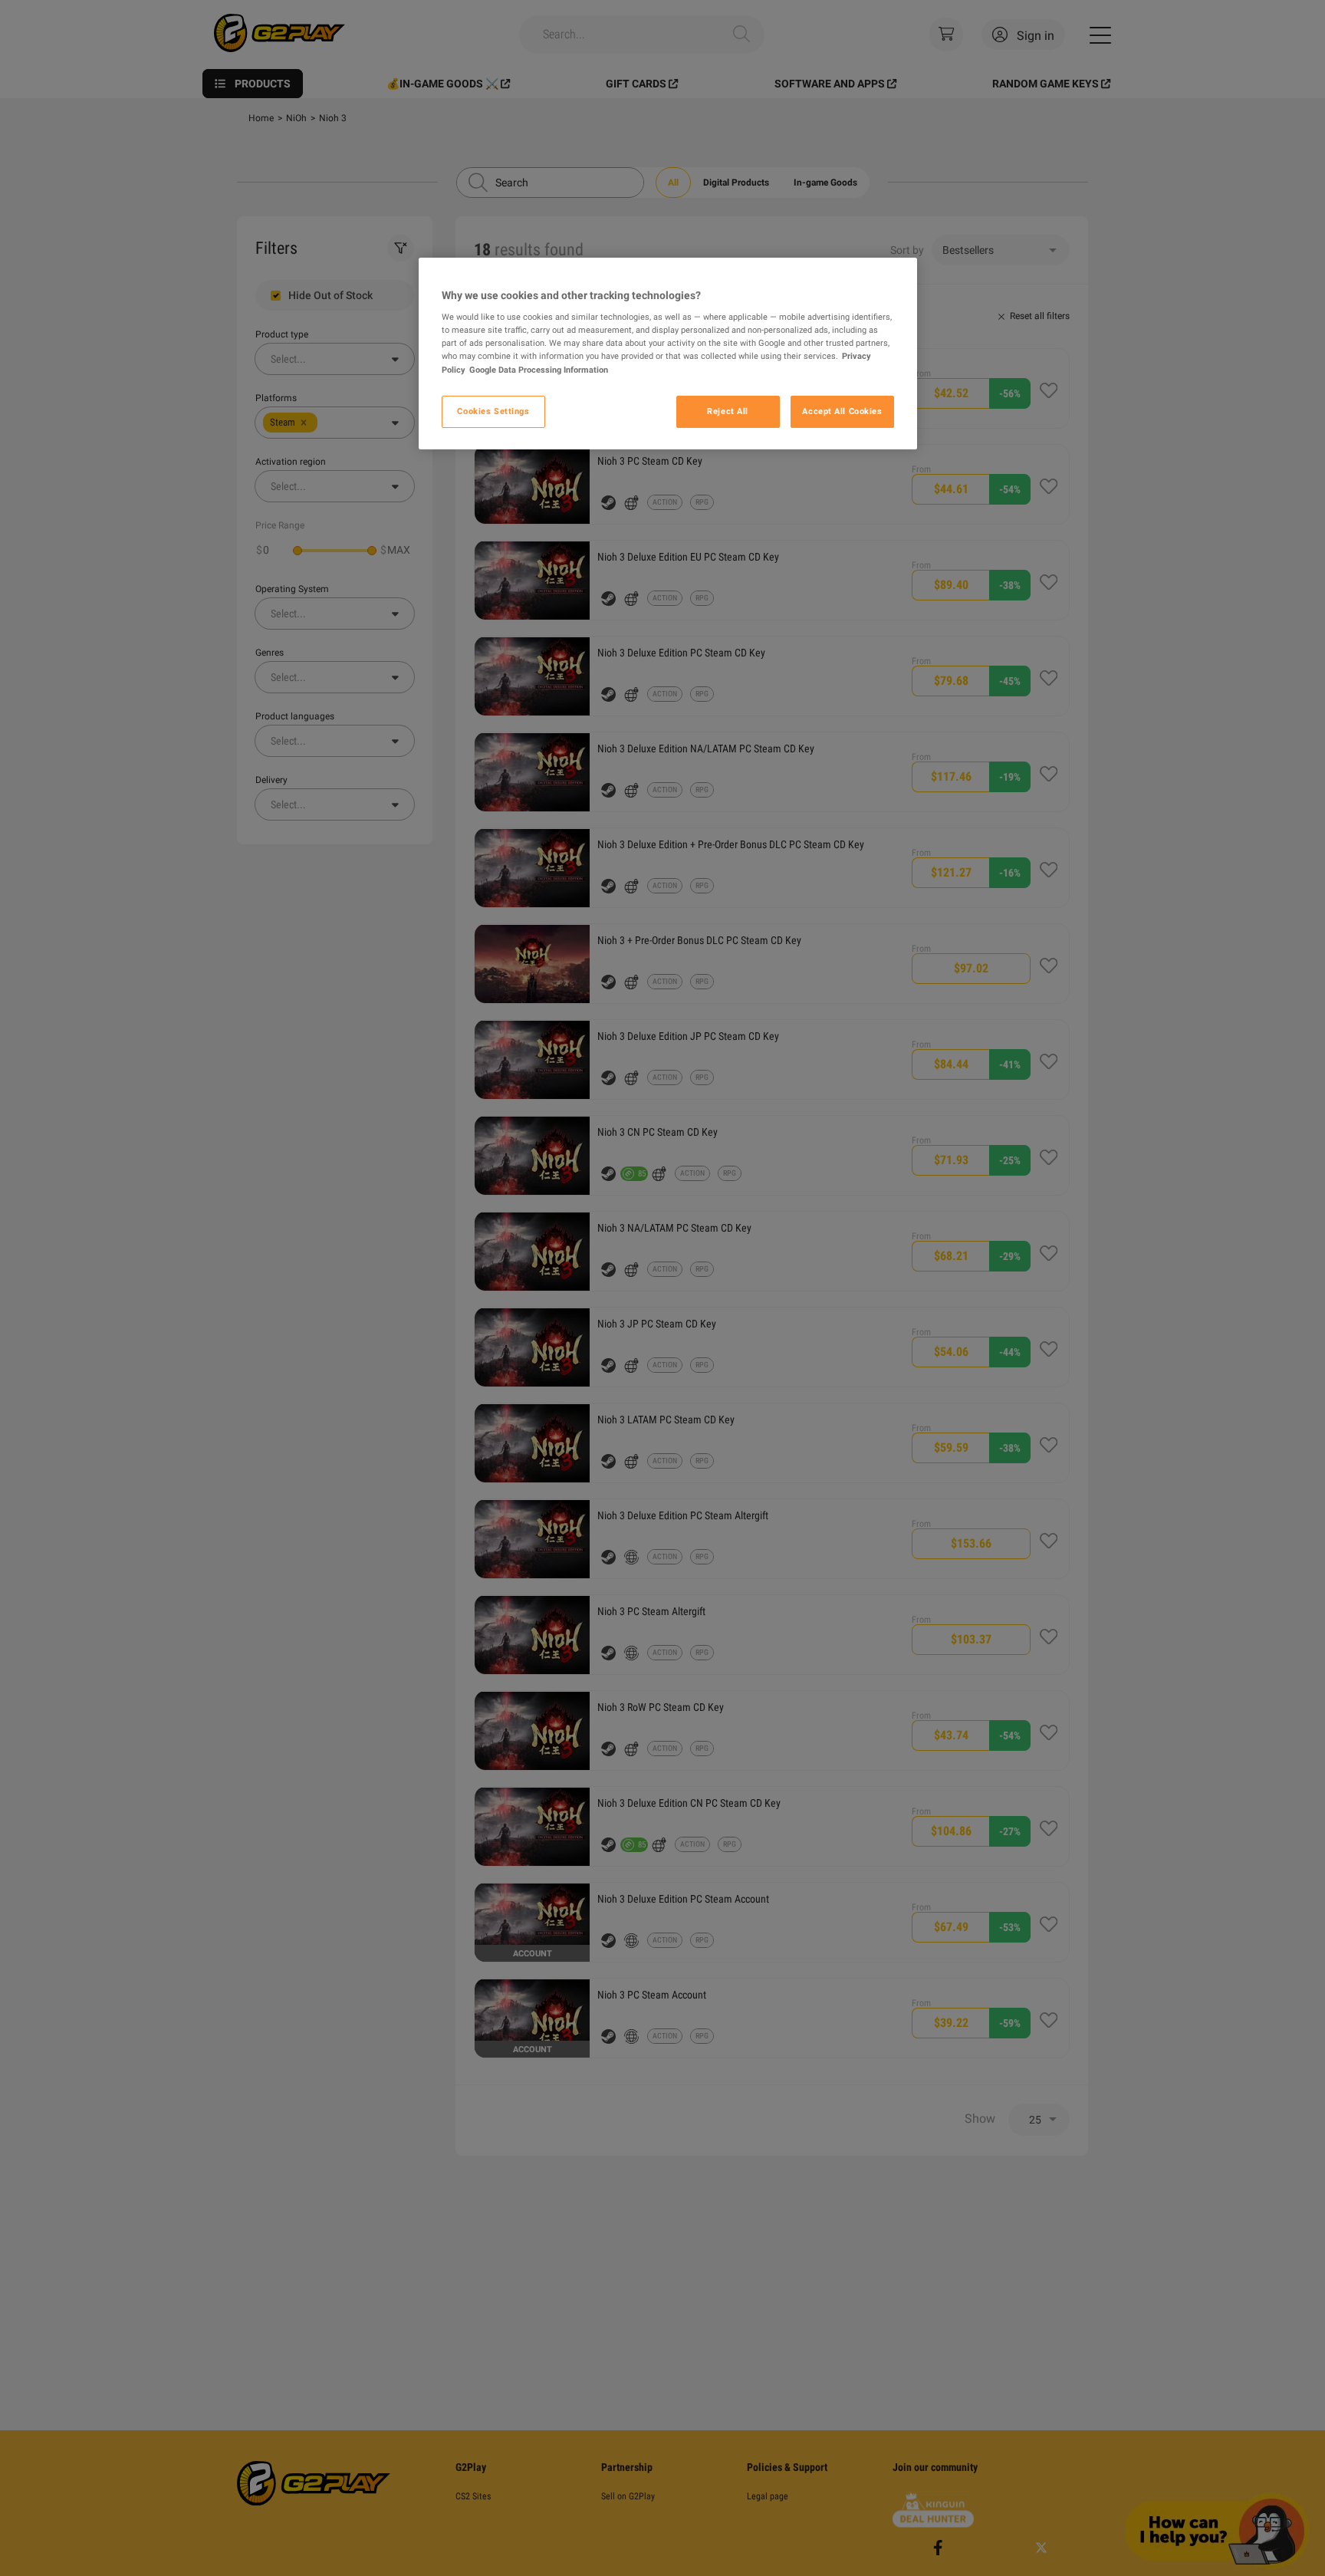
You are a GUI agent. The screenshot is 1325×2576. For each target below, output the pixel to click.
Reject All (728, 411)
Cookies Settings (493, 411)
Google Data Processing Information (539, 370)
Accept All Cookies (842, 411)
